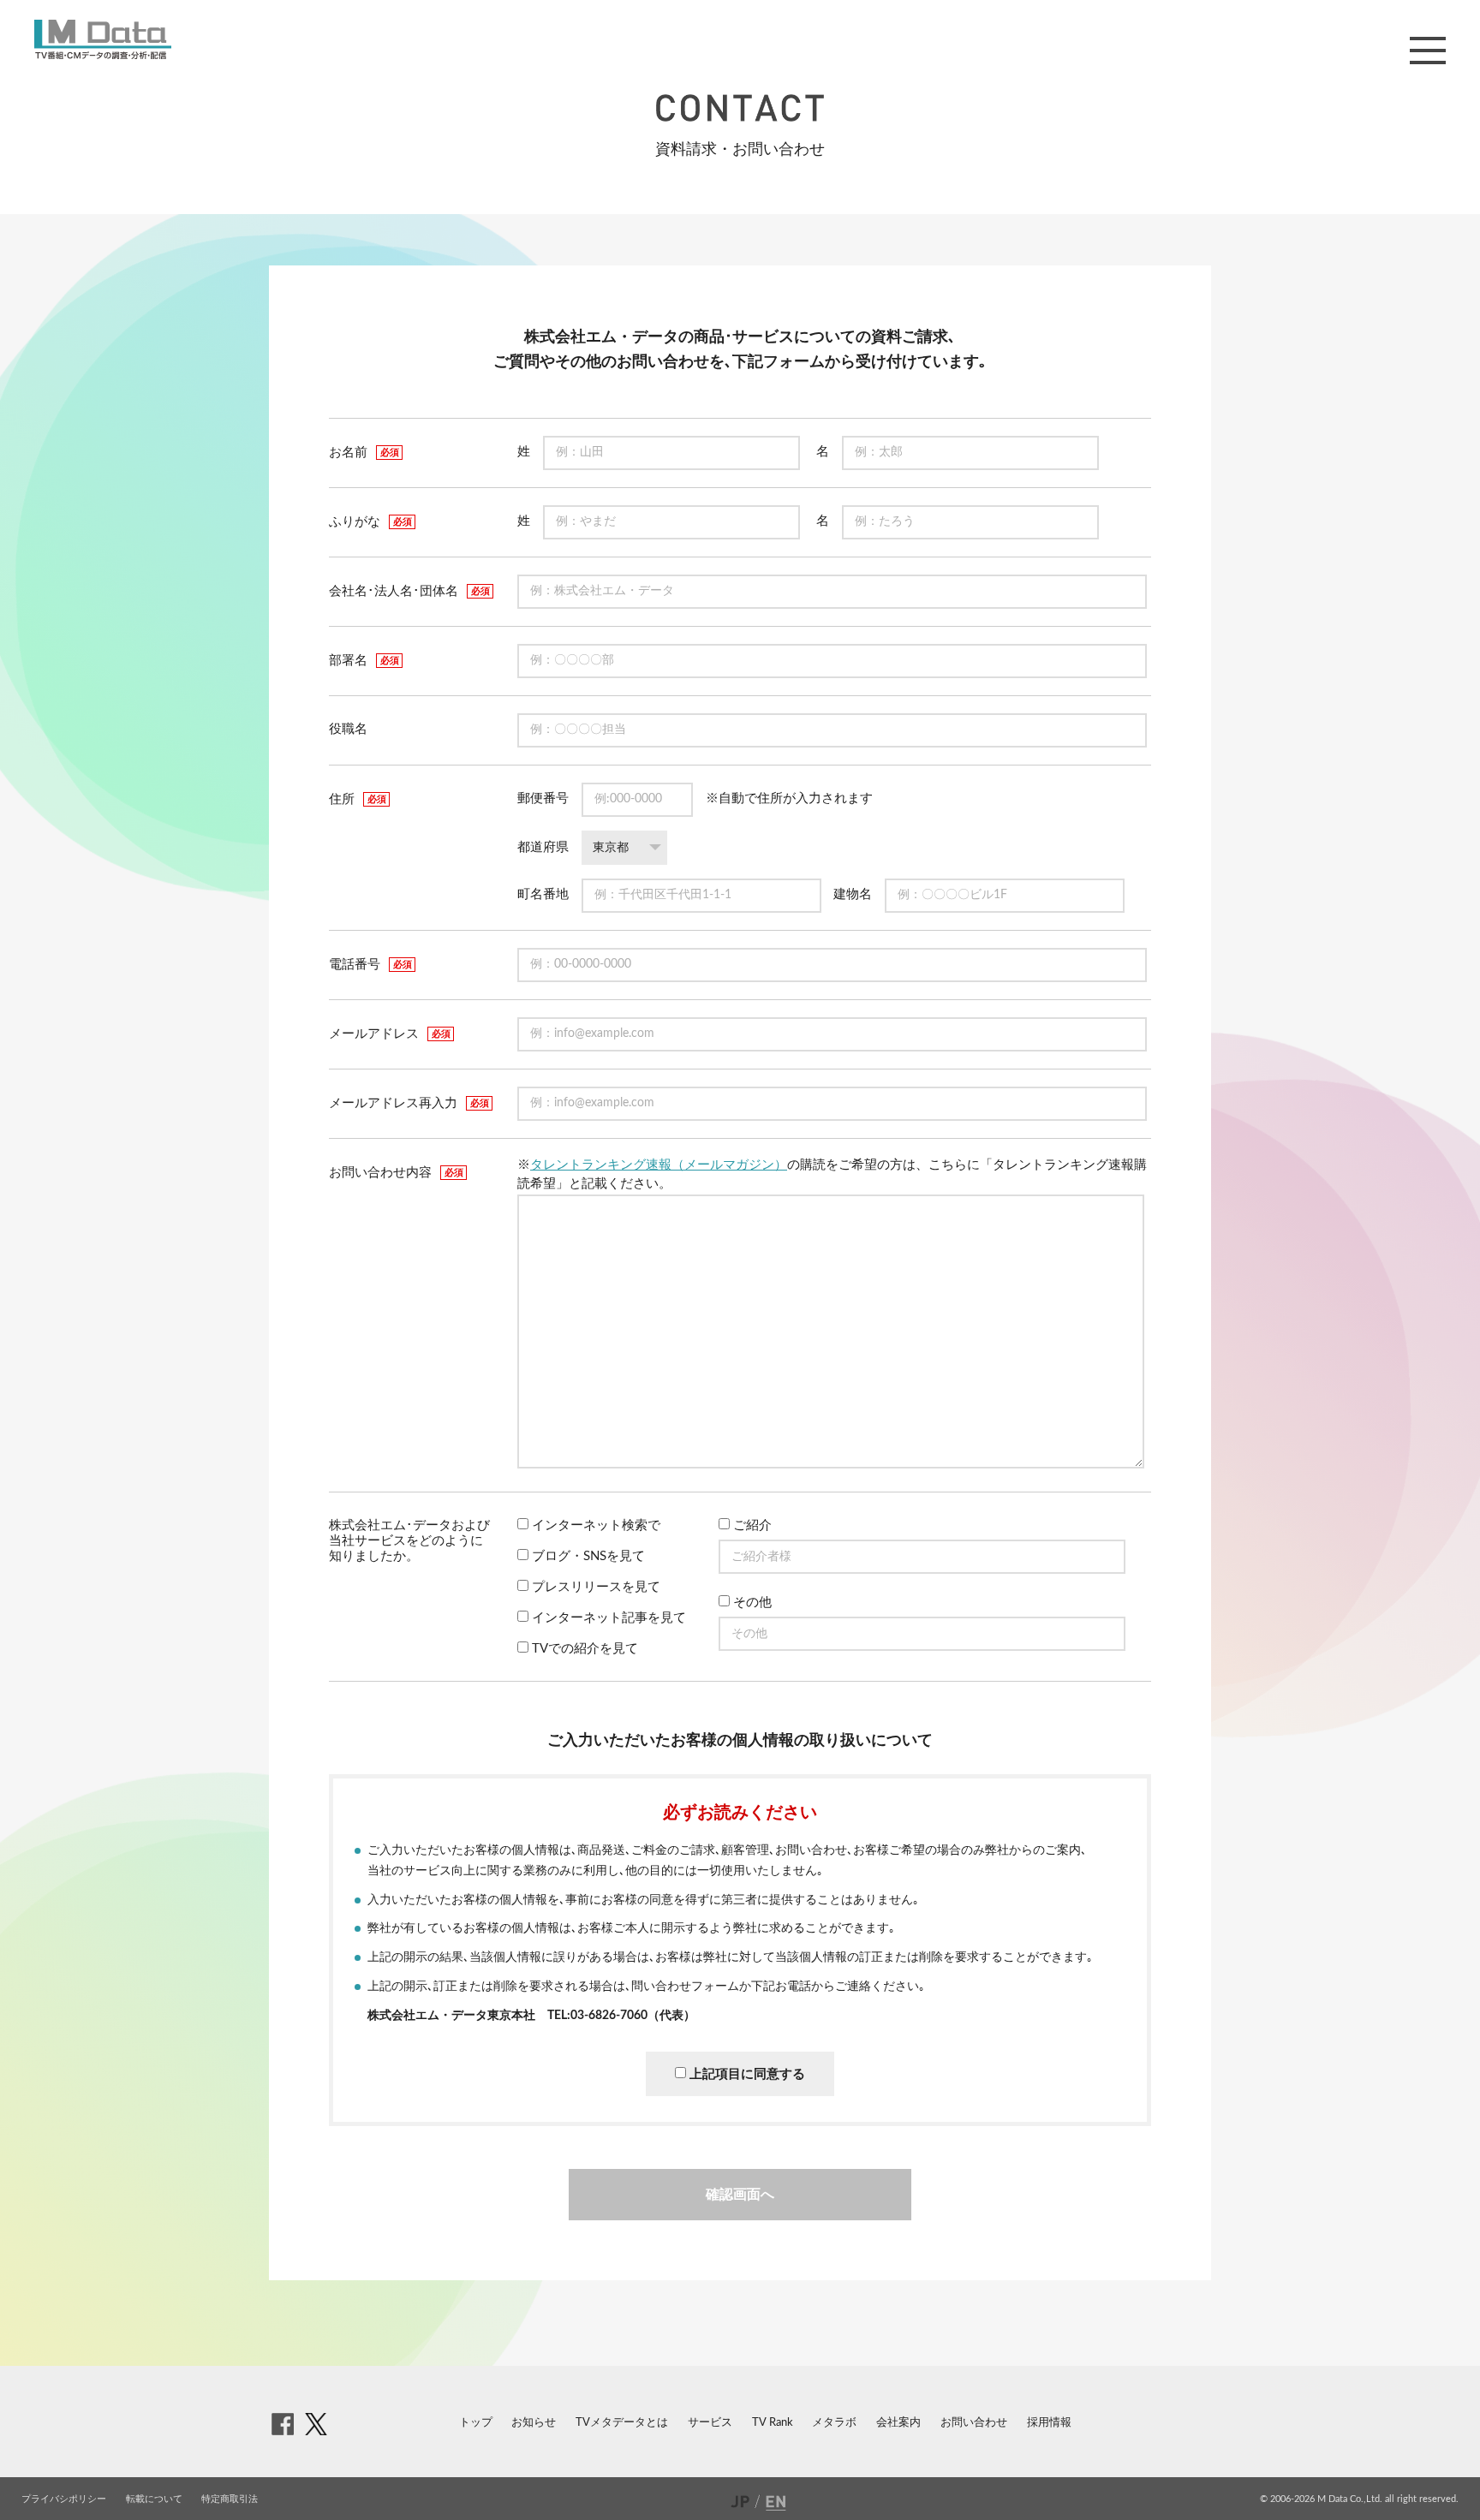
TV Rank (773, 2423)
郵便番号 (543, 798)
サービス (710, 2423)
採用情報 (1049, 2423)
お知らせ (534, 2423)
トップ (476, 2423)
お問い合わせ (974, 2423)
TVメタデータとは (622, 2423)
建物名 (853, 894)
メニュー (1428, 51)
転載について (154, 2499)
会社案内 (898, 2423)
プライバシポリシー (64, 2499)
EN (778, 2502)
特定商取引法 (230, 2499)
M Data (103, 39)
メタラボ (834, 2423)
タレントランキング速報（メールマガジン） (659, 1165)
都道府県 (543, 847)
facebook (283, 2424)
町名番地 (543, 894)
